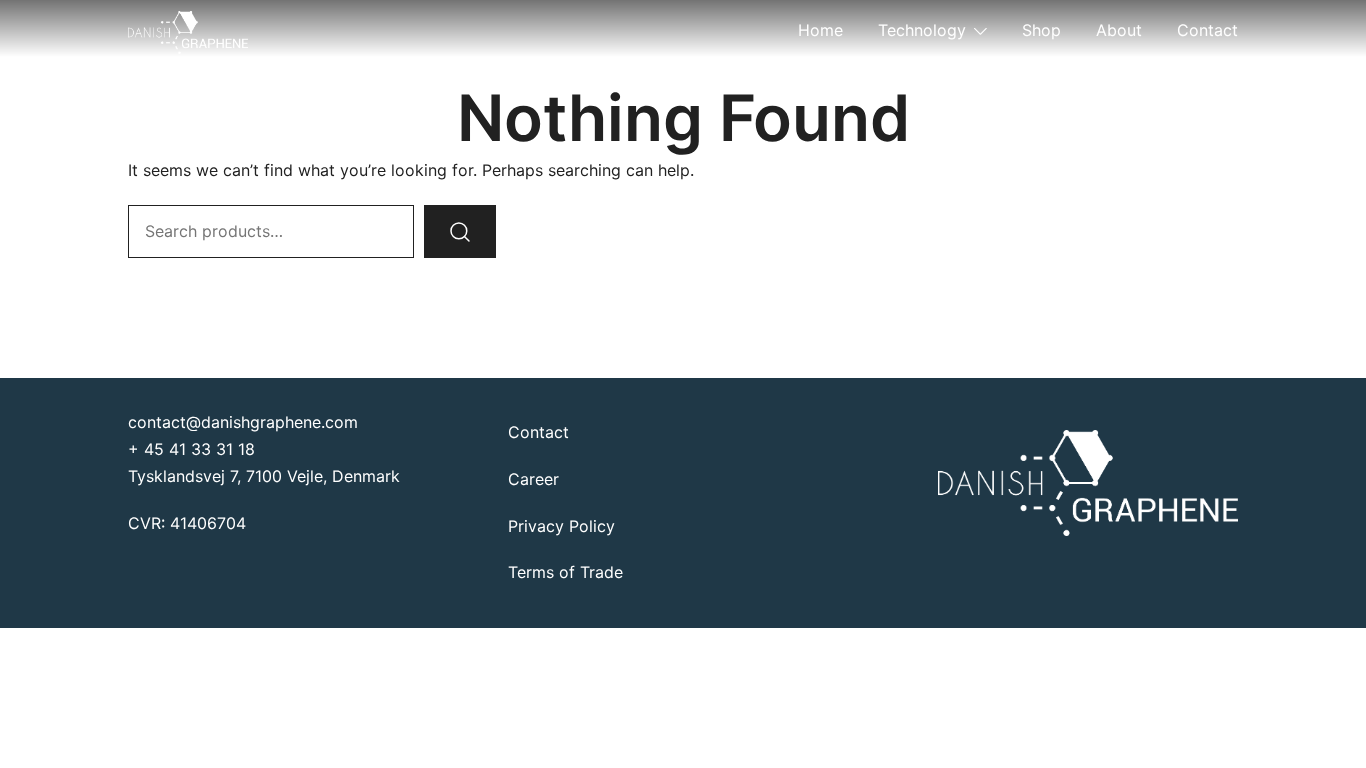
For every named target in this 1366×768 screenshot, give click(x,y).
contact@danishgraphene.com (243, 422)
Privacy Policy (561, 526)
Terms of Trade (565, 572)
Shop (1041, 30)
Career (533, 479)
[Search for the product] (460, 231)
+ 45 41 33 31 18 (191, 449)
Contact (1207, 30)
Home (820, 30)
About (1119, 30)
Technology (922, 30)
